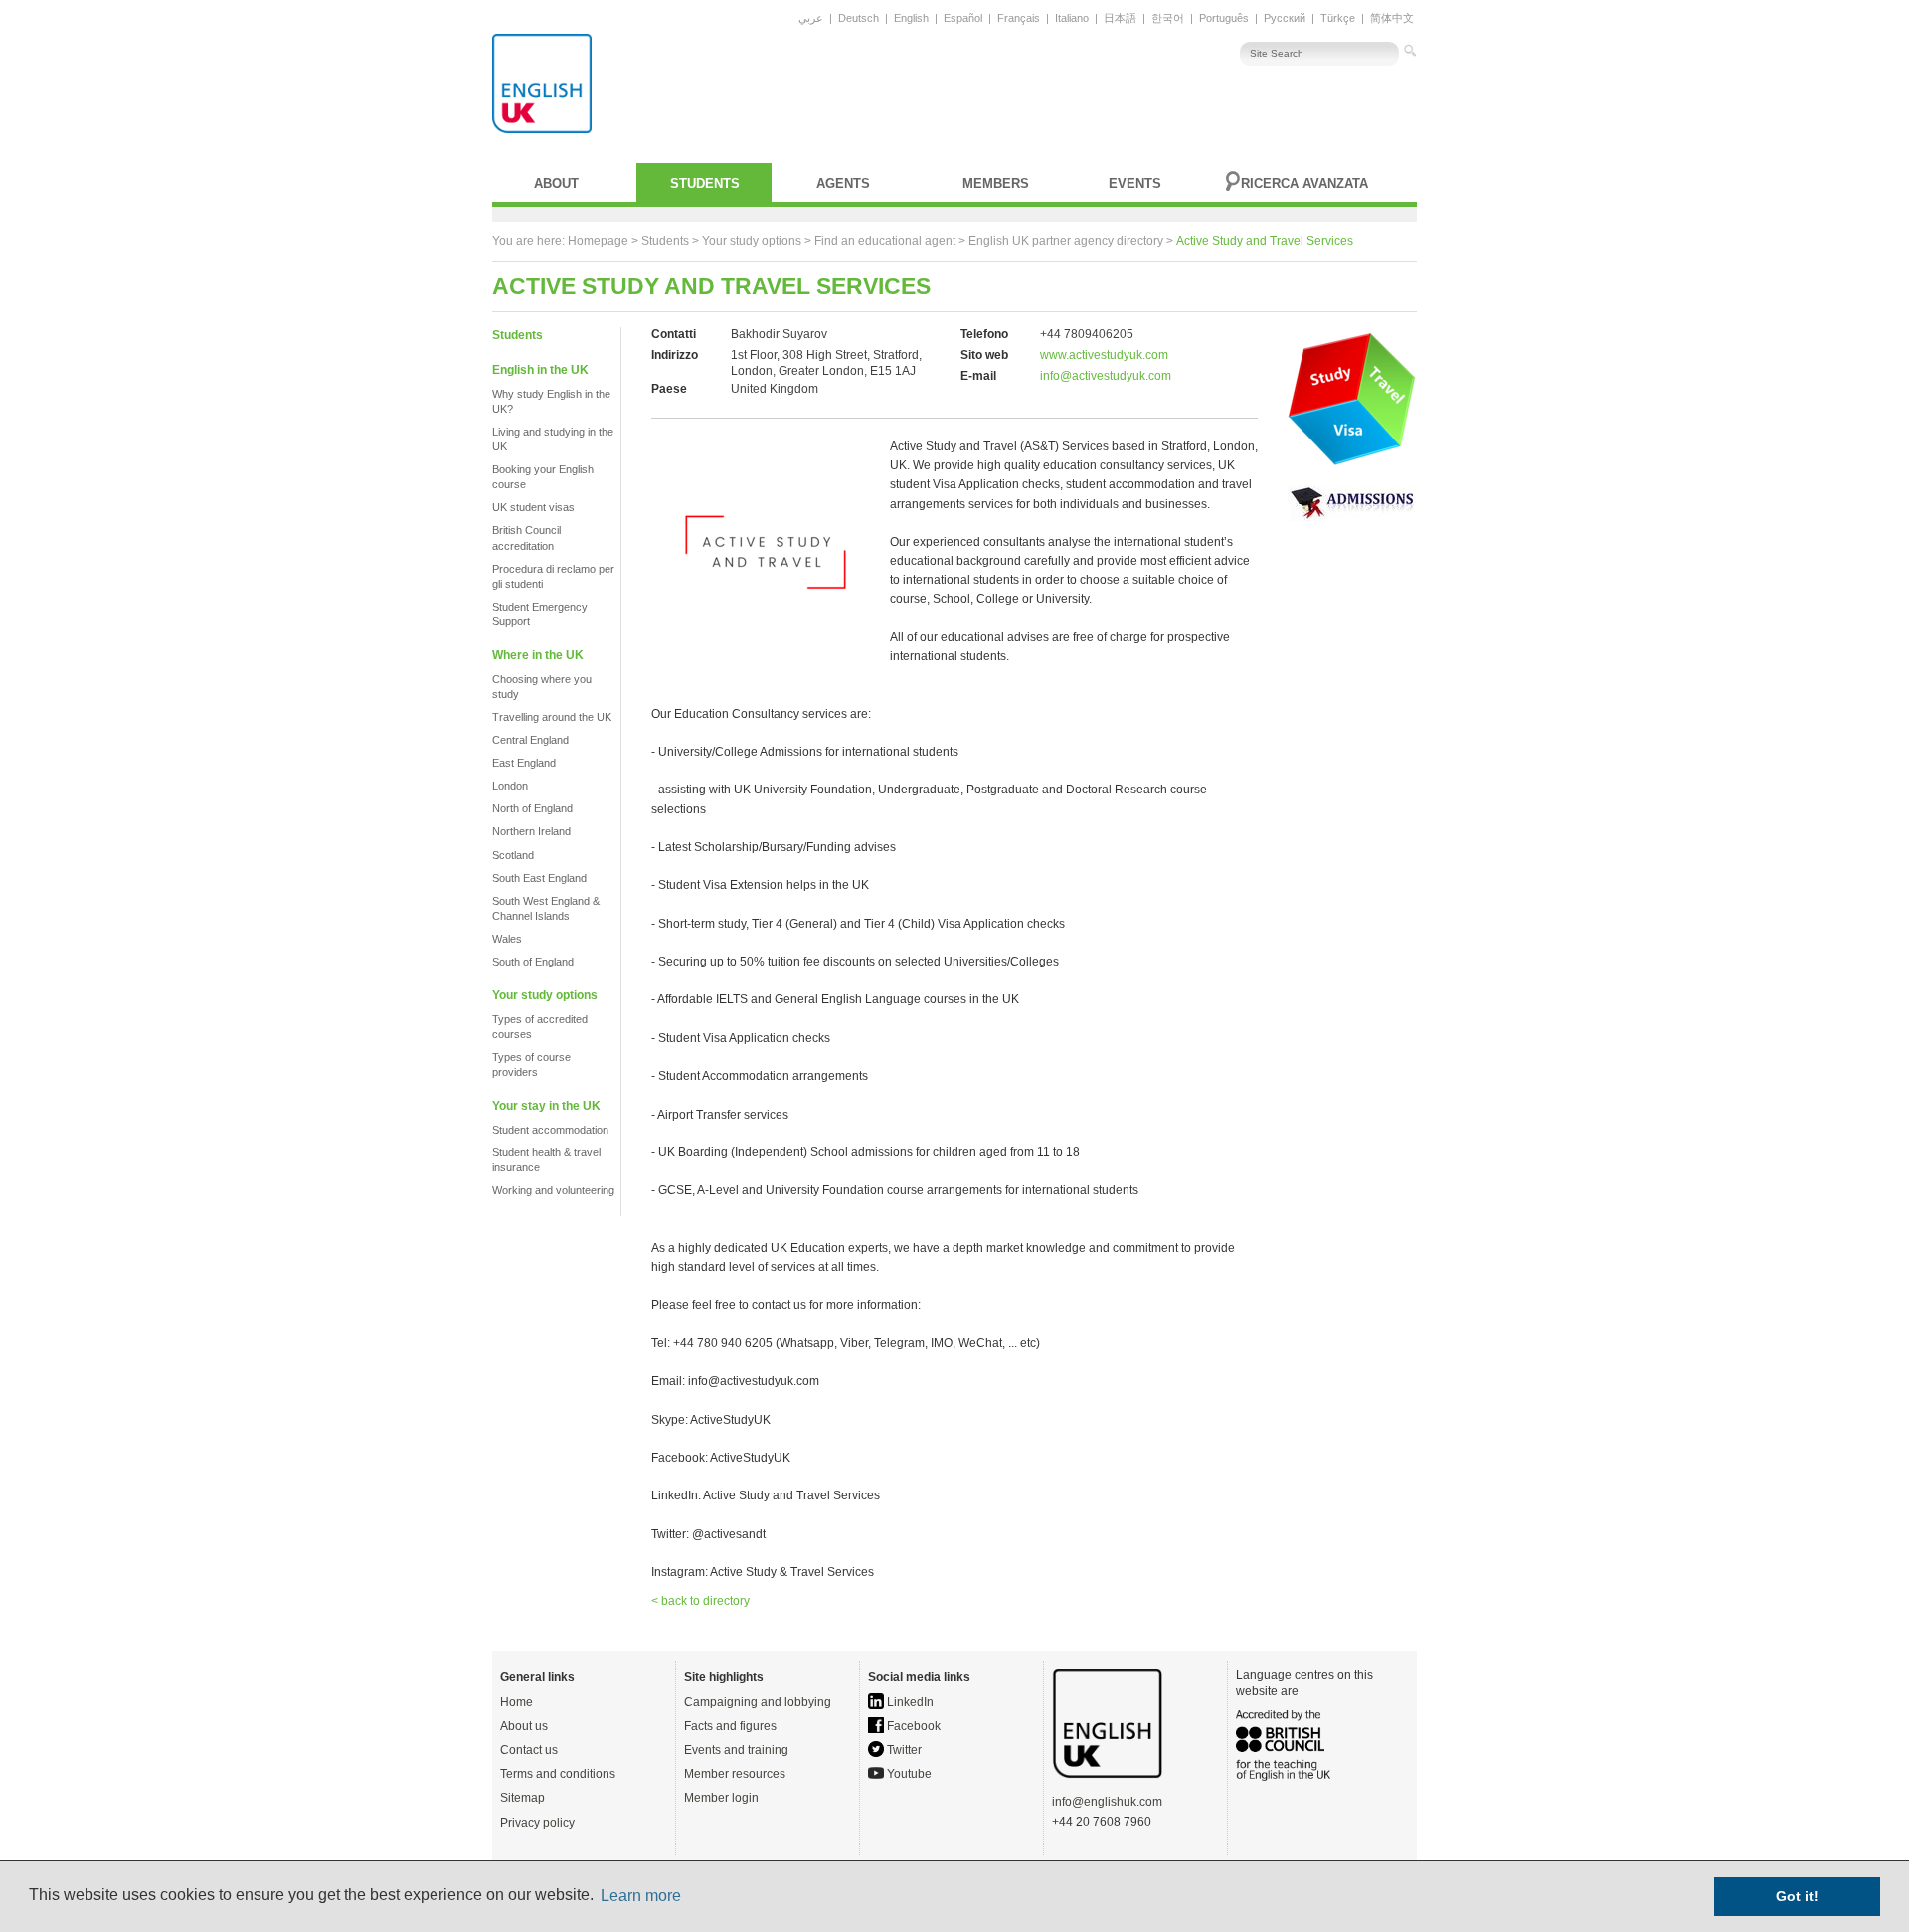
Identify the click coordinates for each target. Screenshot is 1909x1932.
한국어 (1168, 18)
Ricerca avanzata (1304, 183)
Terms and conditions (558, 1774)
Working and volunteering (553, 1190)
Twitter (903, 1750)
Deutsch (859, 18)
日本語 (1120, 18)
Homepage (598, 241)
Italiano (1072, 18)
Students (705, 183)
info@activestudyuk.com (1106, 376)
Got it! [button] (1797, 1896)
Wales (507, 939)
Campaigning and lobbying (758, 1702)
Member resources (735, 1774)
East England (524, 763)
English (911, 18)
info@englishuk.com (1107, 1802)
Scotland (513, 855)
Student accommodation (550, 1130)
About (556, 183)
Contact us (529, 1750)
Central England (530, 740)
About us (524, 1726)
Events (1135, 183)
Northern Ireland (531, 831)
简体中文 (1392, 18)
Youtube (908, 1774)
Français (1019, 18)
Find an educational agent (885, 241)
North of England (532, 808)
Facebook (912, 1726)
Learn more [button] (641, 1896)
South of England (533, 962)
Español (963, 18)
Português (1224, 18)
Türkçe (1338, 18)
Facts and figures (730, 1726)
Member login (721, 1798)
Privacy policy (537, 1823)
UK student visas (533, 507)
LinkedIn (909, 1702)
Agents (843, 183)
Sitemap (522, 1798)
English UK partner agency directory (1066, 241)
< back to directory (700, 1601)
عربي (811, 18)
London (510, 786)
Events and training (736, 1750)
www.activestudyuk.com (1104, 355)
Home (517, 1702)
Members (996, 183)
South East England (539, 878)
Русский (1285, 18)
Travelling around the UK (552, 717)
